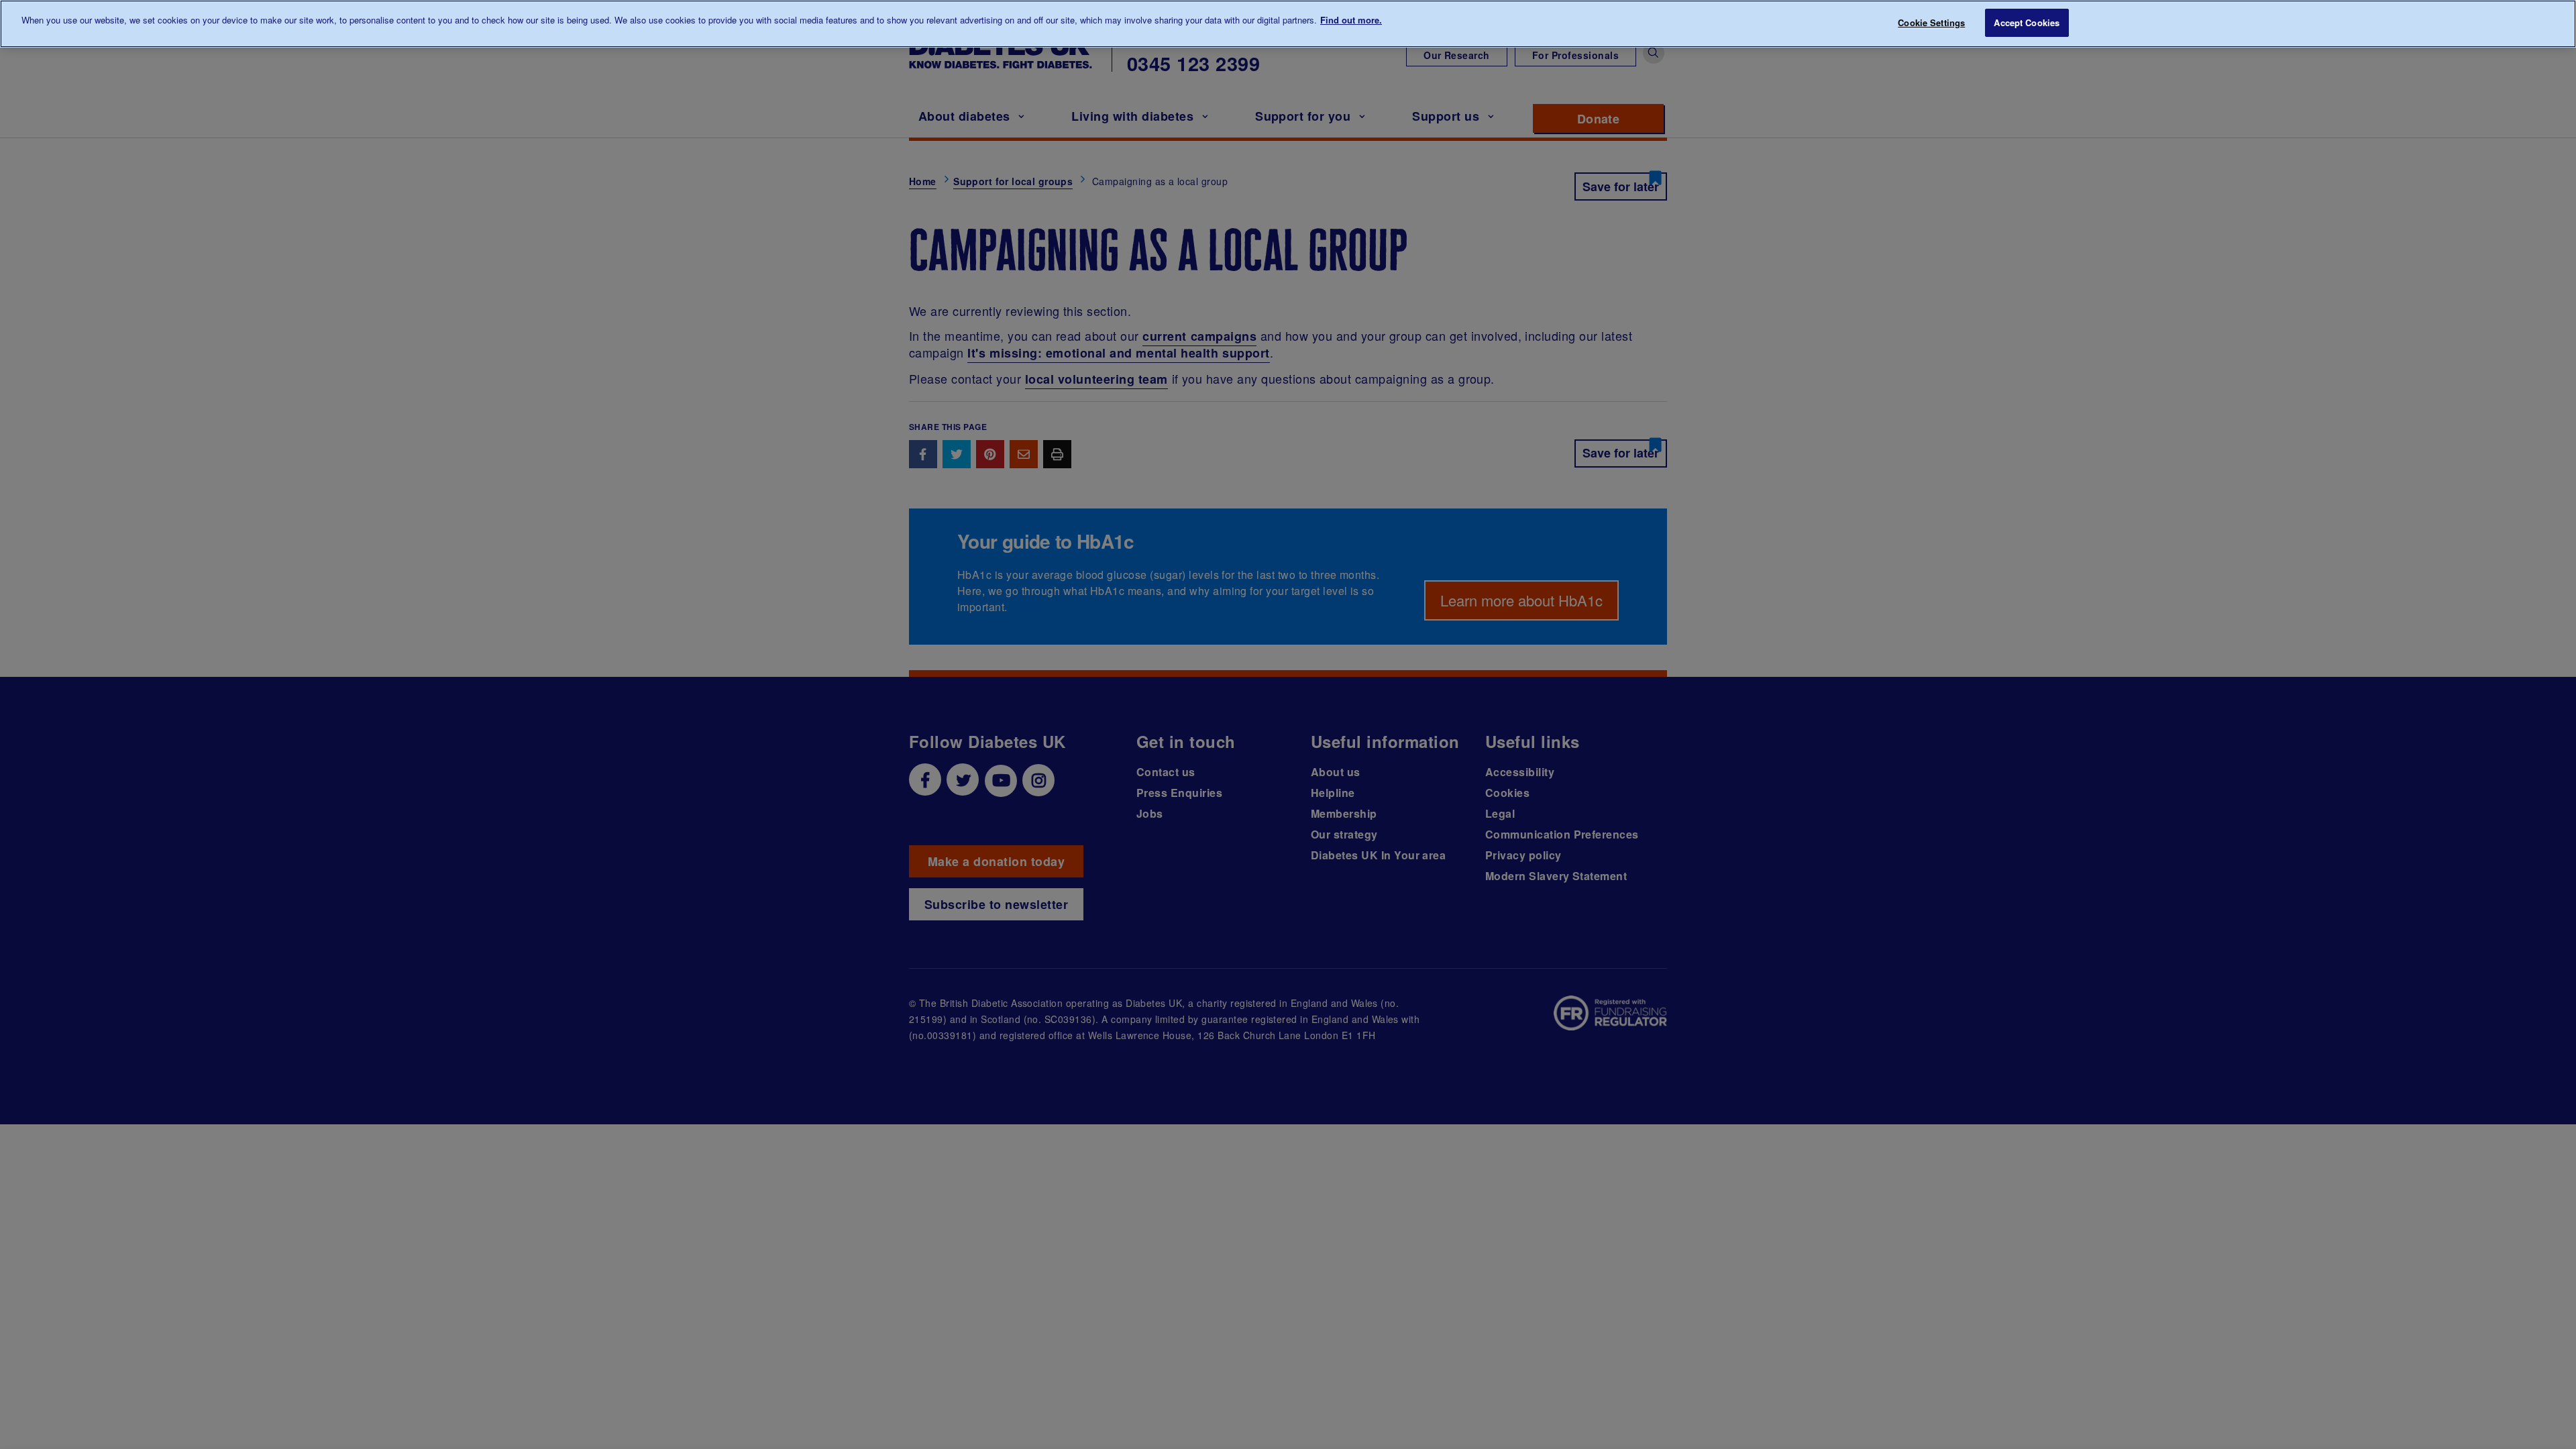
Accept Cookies (2027, 22)
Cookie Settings (1931, 22)
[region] (1288, 24)
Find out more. (1351, 20)
